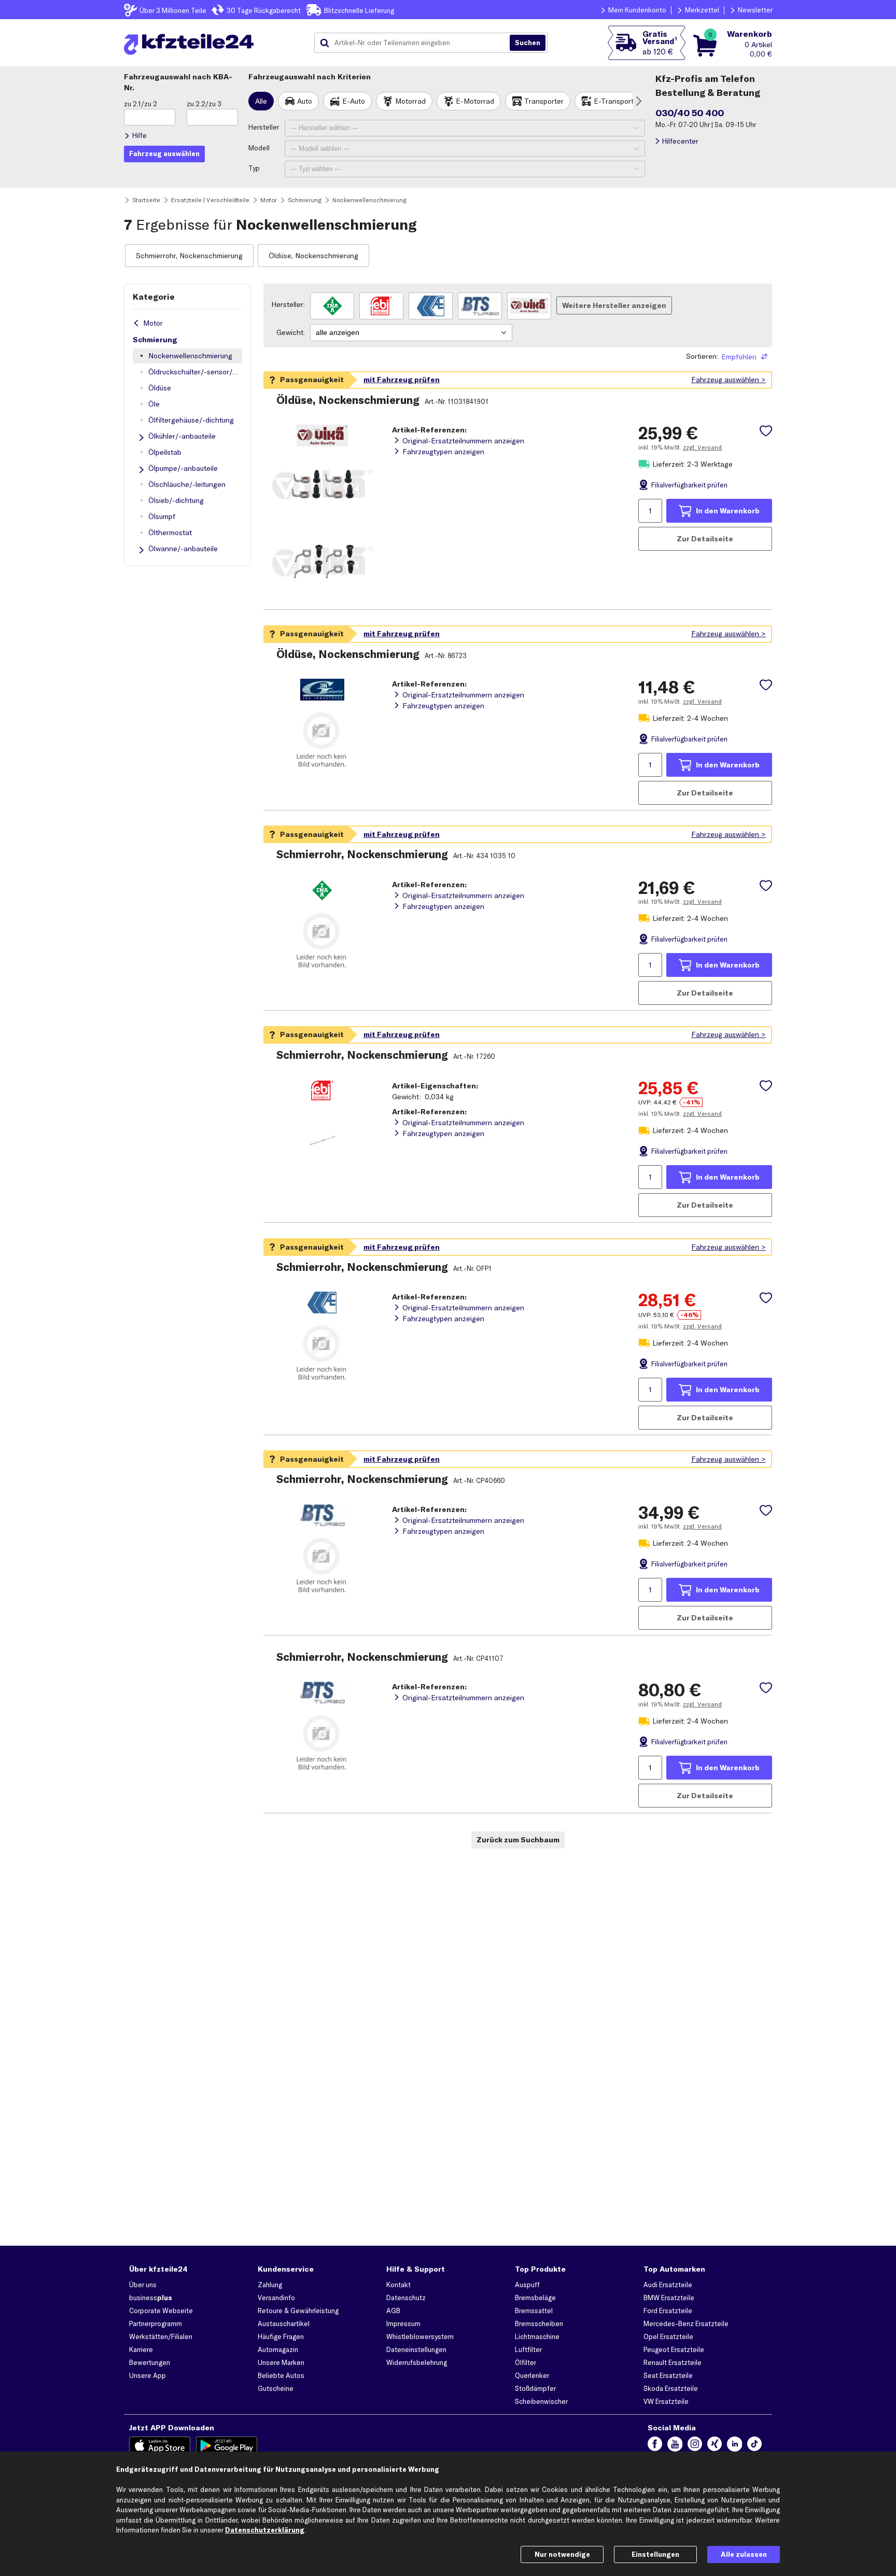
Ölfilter (526, 2362)
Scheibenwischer (541, 2401)
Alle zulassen (744, 2554)
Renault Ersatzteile (673, 2362)
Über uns (143, 2285)
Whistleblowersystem (420, 2336)
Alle (261, 101)
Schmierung (155, 340)
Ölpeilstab (165, 452)
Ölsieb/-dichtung (176, 500)
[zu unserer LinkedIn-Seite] (734, 2446)
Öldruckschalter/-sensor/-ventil (195, 372)
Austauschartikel (284, 2323)
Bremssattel (534, 2311)
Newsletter (755, 10)
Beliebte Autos (281, 2375)
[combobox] (416, 43)
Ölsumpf (162, 516)
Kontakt (398, 2285)
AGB (393, 2311)
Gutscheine (276, 2388)
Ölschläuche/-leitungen (187, 484)
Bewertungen (150, 2362)
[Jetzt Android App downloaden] (227, 2446)
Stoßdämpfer (535, 2388)
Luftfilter (528, 2349)
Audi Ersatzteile (668, 2285)
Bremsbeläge (535, 2298)
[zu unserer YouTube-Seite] (675, 2446)
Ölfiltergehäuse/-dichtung (191, 420)
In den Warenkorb (728, 511)
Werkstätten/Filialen (161, 2336)
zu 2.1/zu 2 (141, 104)
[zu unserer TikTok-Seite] (754, 2446)
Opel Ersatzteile (668, 2336)
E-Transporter (617, 101)
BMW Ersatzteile (669, 2298)
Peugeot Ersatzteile (674, 2349)
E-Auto (354, 101)
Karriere (141, 2349)
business (151, 2298)
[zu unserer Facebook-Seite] (655, 2446)
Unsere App (148, 2375)
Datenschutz (406, 2298)
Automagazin (278, 2349)
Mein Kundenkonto (637, 10)
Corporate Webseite (161, 2311)
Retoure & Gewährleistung (298, 2311)
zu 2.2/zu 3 (204, 104)
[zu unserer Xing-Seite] (715, 2446)
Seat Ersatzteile (668, 2375)
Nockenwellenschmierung (190, 356)
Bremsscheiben (539, 2323)
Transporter (544, 101)
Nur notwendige (562, 2554)
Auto (305, 101)
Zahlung (270, 2285)
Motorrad (410, 101)
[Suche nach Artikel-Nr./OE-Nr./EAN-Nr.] (528, 43)
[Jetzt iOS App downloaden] (160, 2446)
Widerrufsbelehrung (417, 2362)
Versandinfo (276, 2298)
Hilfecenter (680, 141)
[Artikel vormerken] (766, 431)
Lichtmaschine (537, 2336)
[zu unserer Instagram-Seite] (695, 2446)
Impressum (403, 2323)
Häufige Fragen (281, 2336)
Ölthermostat (170, 533)
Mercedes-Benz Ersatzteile (686, 2323)
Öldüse (160, 388)
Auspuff (527, 2285)
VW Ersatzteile (666, 2401)
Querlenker (532, 2375)
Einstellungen (655, 2554)
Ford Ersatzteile (668, 2311)
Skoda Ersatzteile (671, 2388)
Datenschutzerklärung (265, 2530)
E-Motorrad (475, 101)
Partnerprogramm (156, 2323)
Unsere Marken (281, 2362)
